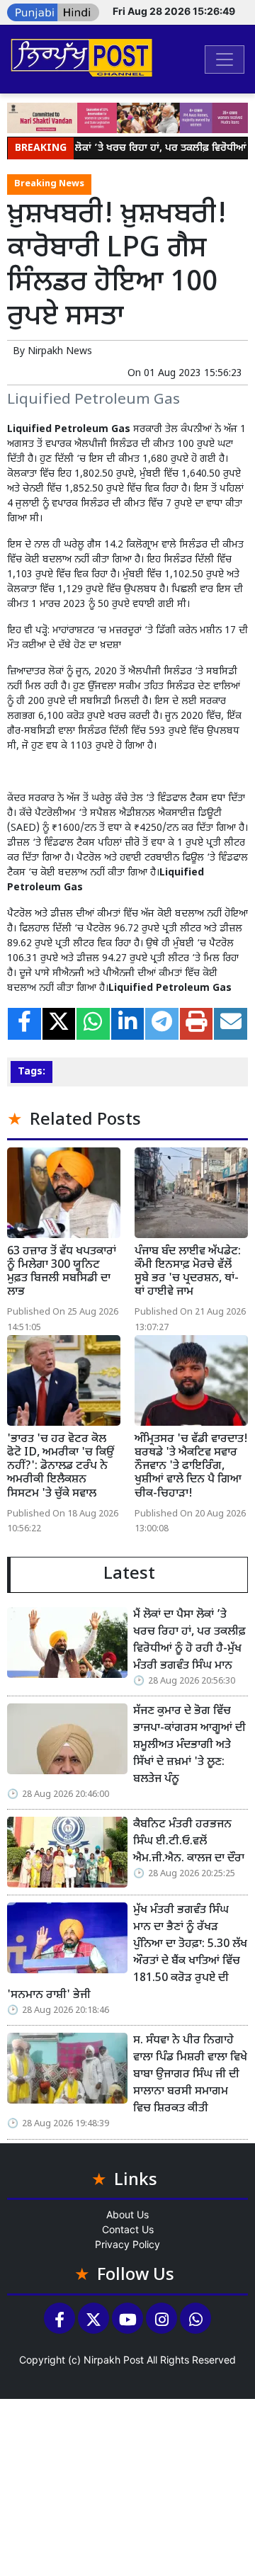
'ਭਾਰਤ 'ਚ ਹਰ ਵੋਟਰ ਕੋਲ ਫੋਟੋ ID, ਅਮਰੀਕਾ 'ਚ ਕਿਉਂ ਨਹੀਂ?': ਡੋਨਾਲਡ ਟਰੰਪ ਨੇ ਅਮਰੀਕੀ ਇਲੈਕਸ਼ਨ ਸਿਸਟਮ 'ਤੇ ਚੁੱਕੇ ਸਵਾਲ (61, 1467)
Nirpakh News (60, 352)
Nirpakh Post (114, 2360)
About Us (127, 2214)
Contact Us (128, 2229)
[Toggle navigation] (225, 59)
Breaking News (49, 184)
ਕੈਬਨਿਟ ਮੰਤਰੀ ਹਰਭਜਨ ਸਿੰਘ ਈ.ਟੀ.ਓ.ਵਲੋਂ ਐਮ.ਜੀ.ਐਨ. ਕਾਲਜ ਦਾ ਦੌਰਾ (189, 1842)
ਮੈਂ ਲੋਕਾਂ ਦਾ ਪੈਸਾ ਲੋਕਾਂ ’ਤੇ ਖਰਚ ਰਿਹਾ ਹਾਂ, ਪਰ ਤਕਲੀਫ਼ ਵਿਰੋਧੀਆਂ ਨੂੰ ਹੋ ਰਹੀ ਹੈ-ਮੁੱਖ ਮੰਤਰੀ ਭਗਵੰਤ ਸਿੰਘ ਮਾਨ (189, 1641)
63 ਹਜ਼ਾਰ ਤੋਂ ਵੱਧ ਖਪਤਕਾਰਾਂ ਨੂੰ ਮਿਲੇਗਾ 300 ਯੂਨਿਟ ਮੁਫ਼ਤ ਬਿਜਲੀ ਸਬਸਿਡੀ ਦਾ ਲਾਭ (62, 1272)
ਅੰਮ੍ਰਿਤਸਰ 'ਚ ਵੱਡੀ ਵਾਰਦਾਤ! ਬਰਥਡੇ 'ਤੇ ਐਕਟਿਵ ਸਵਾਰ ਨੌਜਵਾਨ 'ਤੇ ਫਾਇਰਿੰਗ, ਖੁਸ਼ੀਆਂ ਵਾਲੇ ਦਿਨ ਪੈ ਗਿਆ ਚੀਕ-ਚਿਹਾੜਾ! (191, 1467)
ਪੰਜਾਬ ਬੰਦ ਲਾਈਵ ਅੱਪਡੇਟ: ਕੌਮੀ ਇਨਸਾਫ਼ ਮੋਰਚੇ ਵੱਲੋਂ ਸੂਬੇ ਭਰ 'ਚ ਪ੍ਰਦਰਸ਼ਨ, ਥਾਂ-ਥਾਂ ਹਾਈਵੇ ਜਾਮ (188, 1272)
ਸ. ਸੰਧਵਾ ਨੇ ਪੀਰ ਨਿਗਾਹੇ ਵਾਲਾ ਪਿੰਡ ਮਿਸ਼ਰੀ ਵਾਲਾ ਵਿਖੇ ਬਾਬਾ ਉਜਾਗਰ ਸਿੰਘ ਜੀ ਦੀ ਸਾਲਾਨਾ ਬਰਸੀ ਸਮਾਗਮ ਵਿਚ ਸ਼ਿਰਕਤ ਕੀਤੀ (190, 2075)
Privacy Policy (127, 2244)
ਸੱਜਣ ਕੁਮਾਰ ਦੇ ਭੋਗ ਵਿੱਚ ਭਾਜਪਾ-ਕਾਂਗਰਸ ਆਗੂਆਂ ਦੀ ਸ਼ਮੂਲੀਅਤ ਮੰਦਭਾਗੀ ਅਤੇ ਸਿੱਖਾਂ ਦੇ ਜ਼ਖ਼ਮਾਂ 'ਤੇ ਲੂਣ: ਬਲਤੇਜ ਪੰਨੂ (189, 1746)
